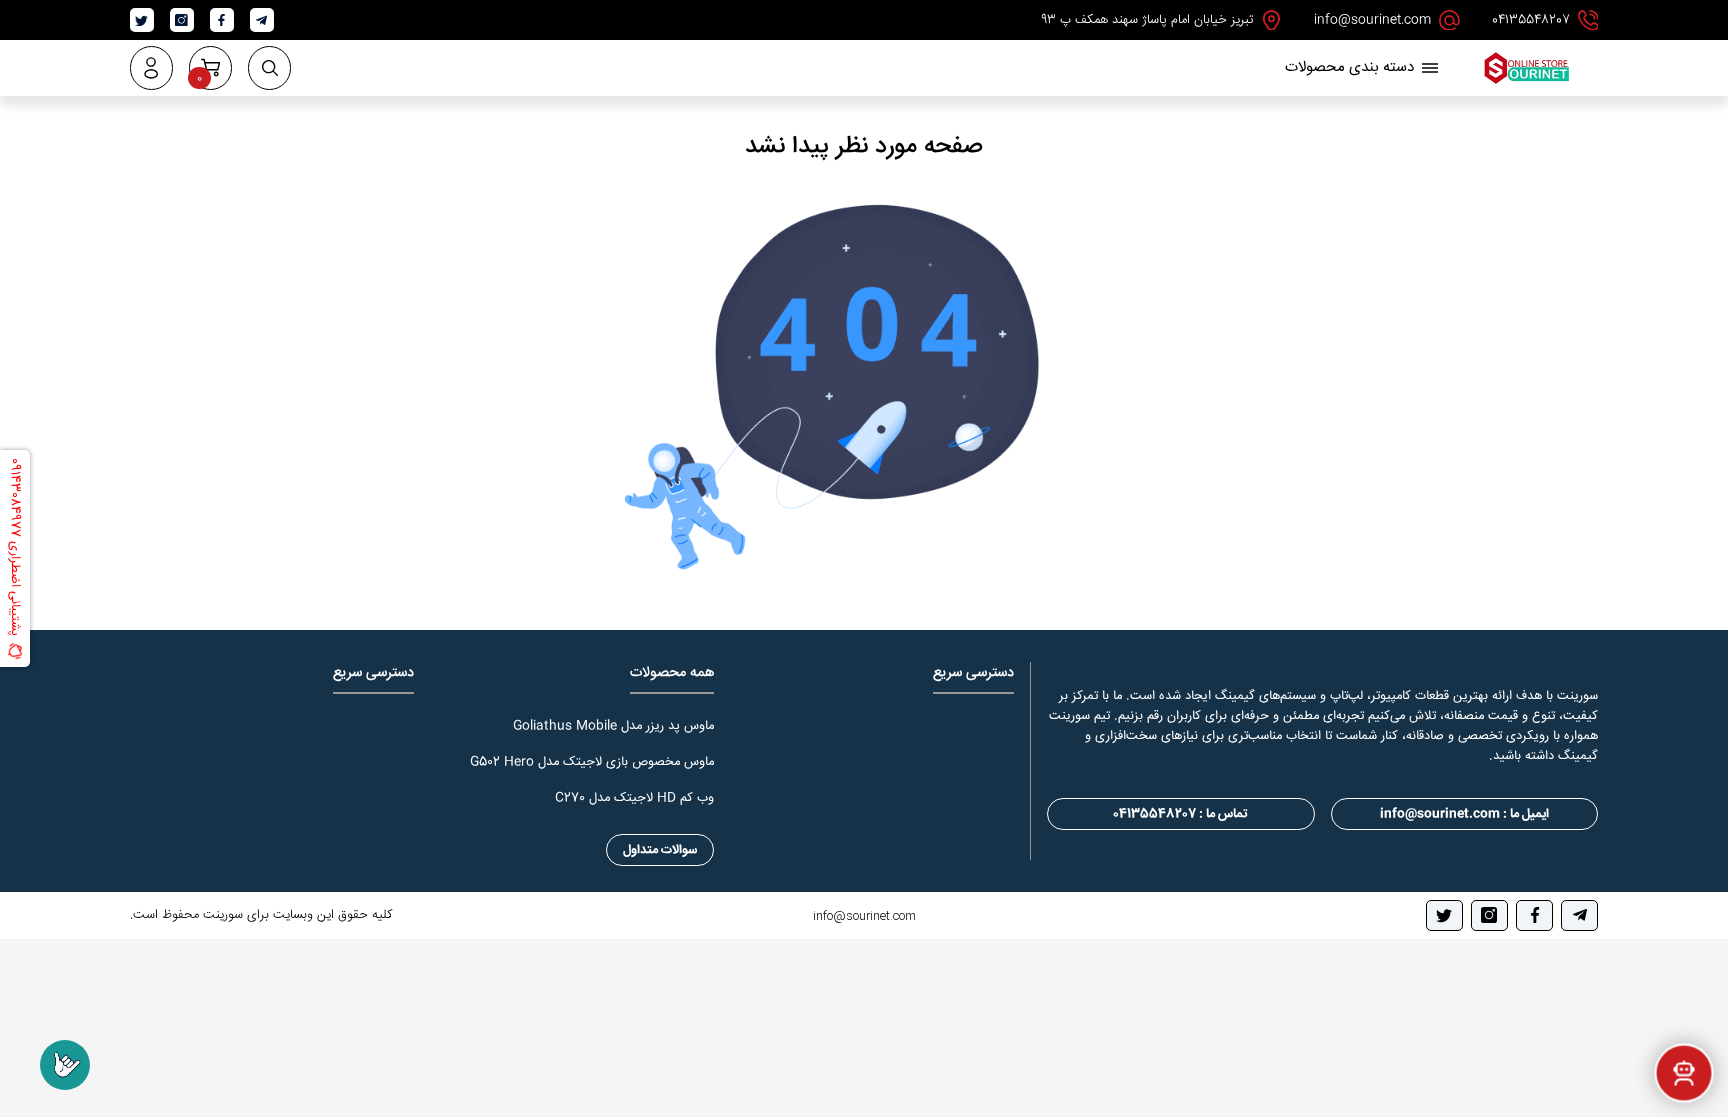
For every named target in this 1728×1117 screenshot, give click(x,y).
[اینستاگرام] (1489, 915)
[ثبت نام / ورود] (151, 67)
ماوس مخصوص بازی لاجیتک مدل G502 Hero (592, 762)
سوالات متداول (660, 850)
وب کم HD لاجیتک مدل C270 (634, 798)
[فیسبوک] (1534, 915)
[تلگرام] (1579, 915)
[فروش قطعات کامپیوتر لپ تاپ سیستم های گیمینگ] (1526, 82)
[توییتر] (1444, 915)
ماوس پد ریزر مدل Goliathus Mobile (613, 726)
